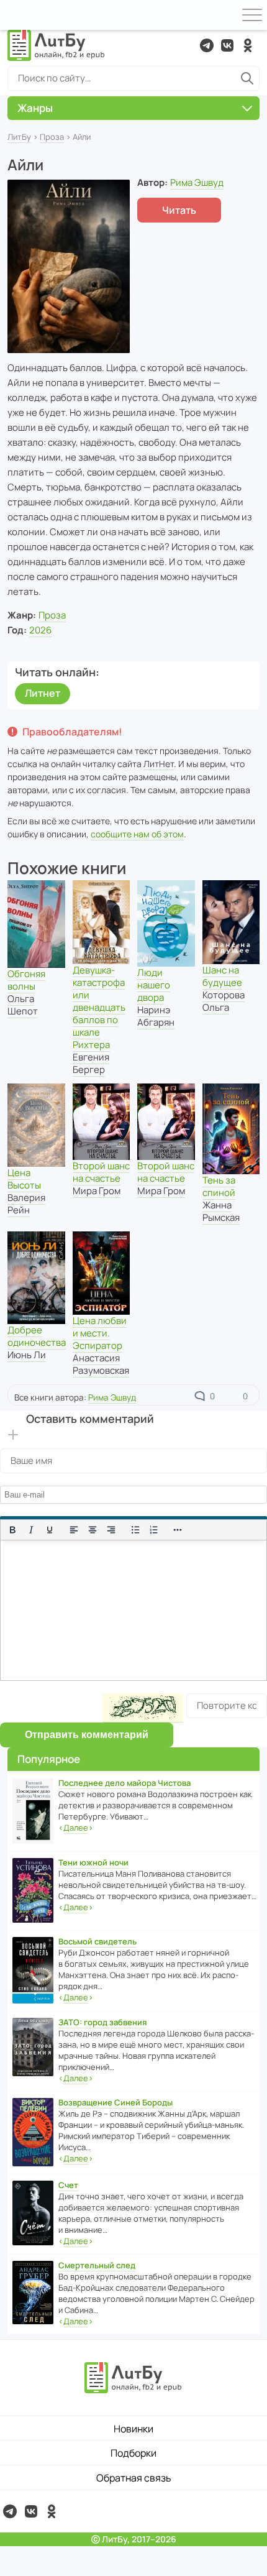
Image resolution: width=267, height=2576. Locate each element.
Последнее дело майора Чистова (124, 1783)
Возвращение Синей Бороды (115, 2102)
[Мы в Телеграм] (207, 45)
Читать (179, 210)
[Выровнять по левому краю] (74, 1530)
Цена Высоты (24, 1179)
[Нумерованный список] (154, 1530)
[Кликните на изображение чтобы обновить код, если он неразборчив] (143, 1708)
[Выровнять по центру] (93, 1530)
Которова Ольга (224, 1001)
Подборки (133, 2453)
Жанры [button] (35, 108)
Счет (68, 2185)
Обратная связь (134, 2478)
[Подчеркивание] (50, 1530)
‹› (76, 1828)
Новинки (133, 2429)
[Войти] (15, 15)
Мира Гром (97, 1191)
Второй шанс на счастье (101, 1172)
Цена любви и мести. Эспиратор (100, 1333)
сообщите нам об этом (137, 834)
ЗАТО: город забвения (102, 2022)
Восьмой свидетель (97, 1941)
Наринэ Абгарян (156, 1016)
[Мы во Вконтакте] (227, 45)
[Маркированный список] (135, 1530)
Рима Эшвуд (197, 182)
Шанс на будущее (222, 976)
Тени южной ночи (93, 1862)
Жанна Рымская (221, 1211)
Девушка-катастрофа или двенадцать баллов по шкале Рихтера (99, 1007)
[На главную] (57, 45)
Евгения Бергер (91, 1063)
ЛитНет (159, 764)
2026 (40, 630)
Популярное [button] (49, 1759)
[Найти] (247, 78)
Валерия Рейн (26, 1204)
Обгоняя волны (26, 980)
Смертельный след (97, 2265)
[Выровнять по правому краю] (111, 1530)
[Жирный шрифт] (12, 1530)
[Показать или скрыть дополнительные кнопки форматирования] (178, 1530)
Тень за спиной (219, 1186)
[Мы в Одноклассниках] (248, 45)
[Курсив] (31, 1530)
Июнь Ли (27, 1355)
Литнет (43, 693)
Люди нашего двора (154, 985)
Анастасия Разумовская (101, 1364)
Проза (52, 137)
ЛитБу (19, 137)
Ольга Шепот (23, 1005)
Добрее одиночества (37, 1336)
